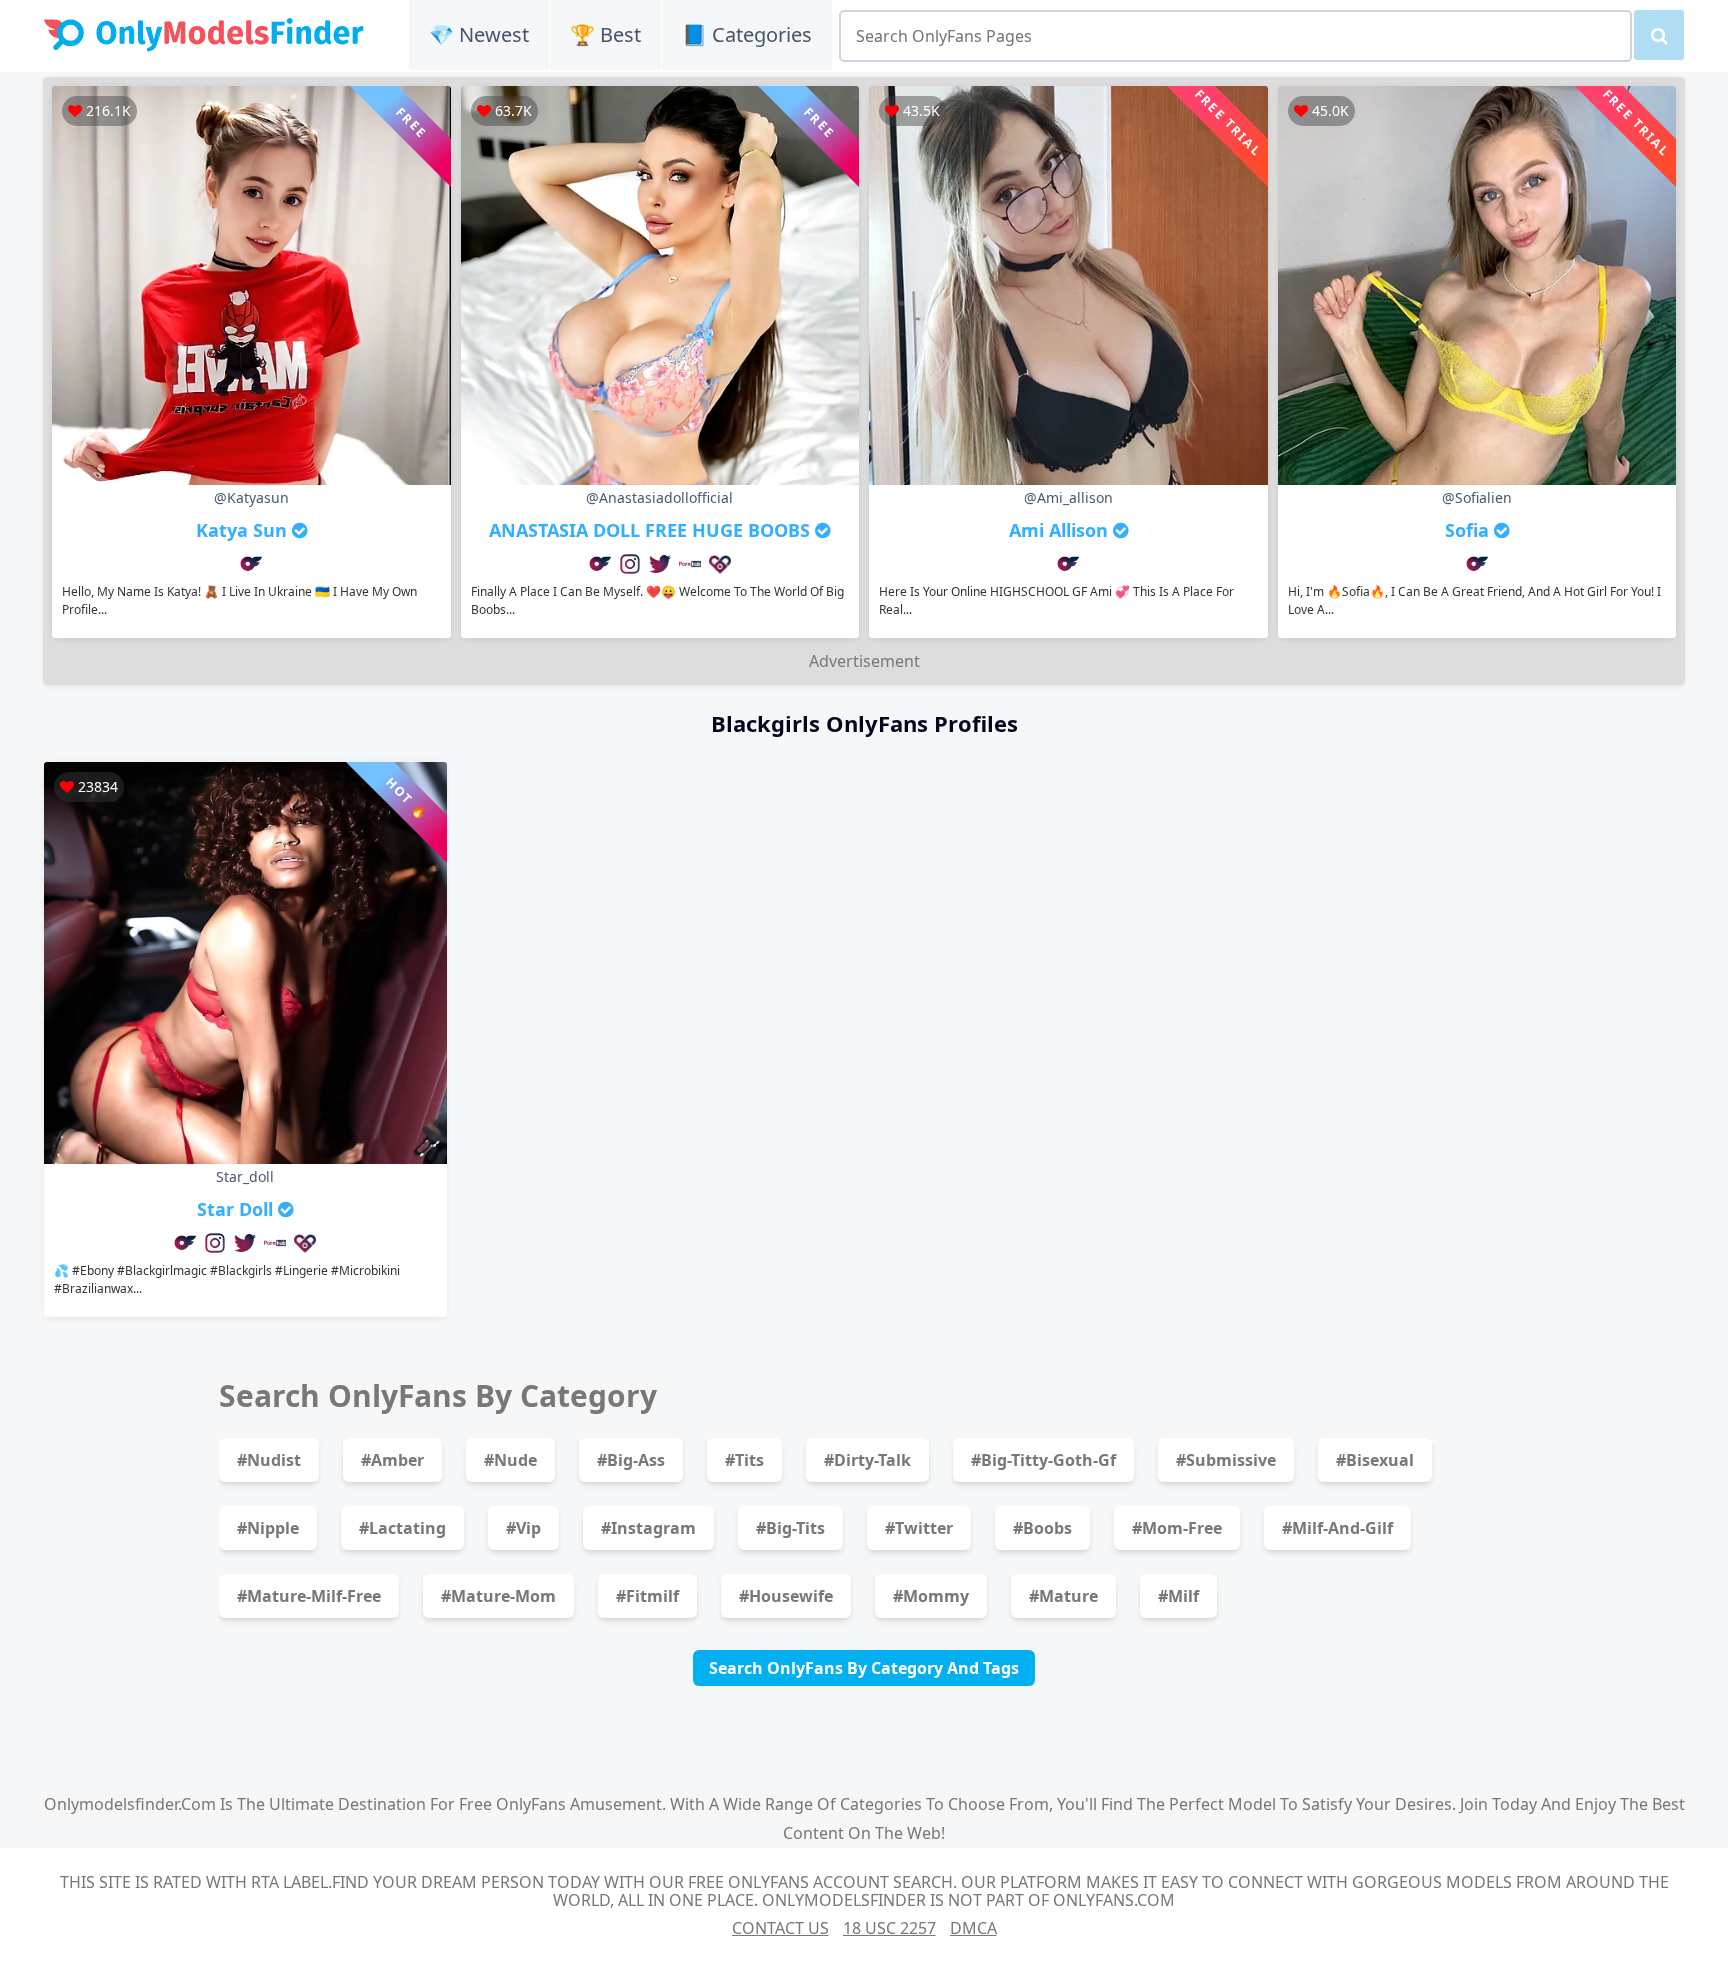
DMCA (973, 1928)
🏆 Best (605, 34)
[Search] (1659, 35)
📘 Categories (747, 34)
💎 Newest (479, 34)
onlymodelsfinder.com (130, 1804)
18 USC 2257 (889, 1928)
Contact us (780, 1928)
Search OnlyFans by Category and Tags (864, 1668)
